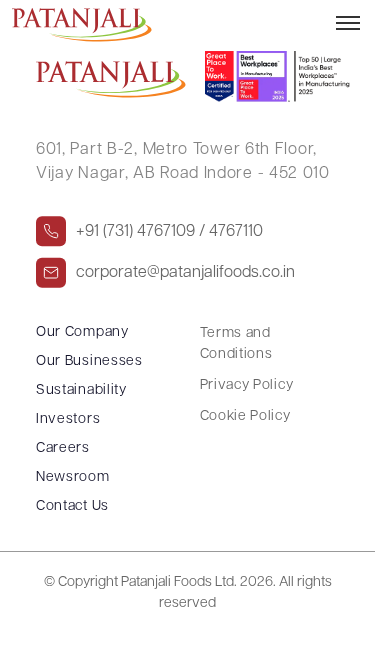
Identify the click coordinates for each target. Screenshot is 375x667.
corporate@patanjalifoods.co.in (185, 273)
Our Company (82, 332)
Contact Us (72, 506)
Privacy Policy (247, 385)
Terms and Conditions (236, 344)
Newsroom (73, 477)
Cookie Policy (245, 416)
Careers (63, 448)
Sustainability (81, 390)
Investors (68, 419)
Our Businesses (89, 361)
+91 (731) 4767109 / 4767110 (169, 232)
